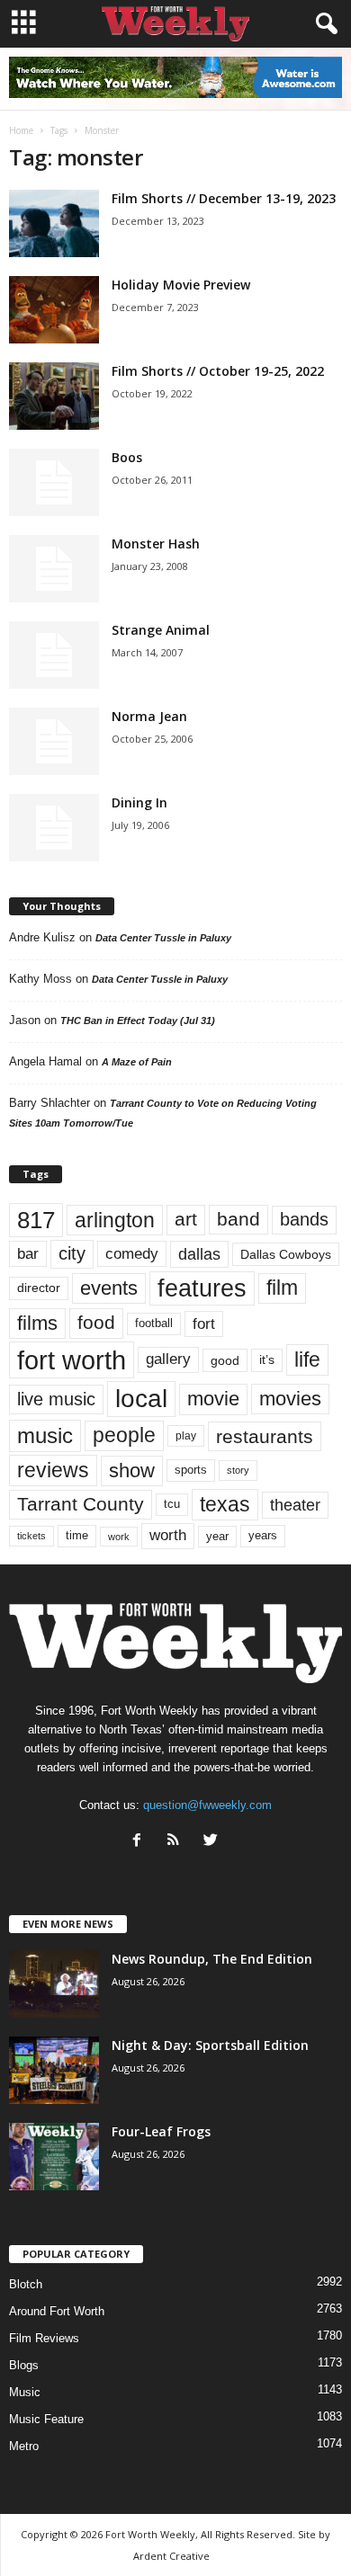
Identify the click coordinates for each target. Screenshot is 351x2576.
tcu (172, 1504)
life (307, 1359)
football (154, 1323)
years (263, 1535)
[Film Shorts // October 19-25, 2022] (54, 396)
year (217, 1537)
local (141, 1399)
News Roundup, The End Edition (212, 1959)
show (132, 1471)
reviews (53, 1470)
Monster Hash (156, 544)
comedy (132, 1253)
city (72, 1253)
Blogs (24, 2365)
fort (204, 1324)
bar (28, 1254)
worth (168, 1535)
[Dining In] (54, 828)
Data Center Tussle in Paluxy (163, 938)
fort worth (72, 1360)
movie (213, 1399)
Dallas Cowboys (286, 1254)
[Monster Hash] (54, 569)
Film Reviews (44, 2338)
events (109, 1288)
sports (191, 1470)
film (282, 1288)
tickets (31, 1536)
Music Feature (46, 2419)
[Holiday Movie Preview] (54, 310)
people (124, 1435)
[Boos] (54, 482)
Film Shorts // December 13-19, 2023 (224, 198)
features (202, 1288)
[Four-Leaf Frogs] (54, 2157)
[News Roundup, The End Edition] (54, 1984)
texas (225, 1504)
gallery (168, 1359)
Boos (127, 457)
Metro (24, 2446)
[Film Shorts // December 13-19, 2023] (54, 223)
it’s (267, 1360)
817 (36, 1220)
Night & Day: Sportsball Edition (210, 2045)
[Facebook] (141, 1842)
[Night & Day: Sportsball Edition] (54, 2070)
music (45, 1435)
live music (56, 1399)
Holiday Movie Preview (181, 285)
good (225, 1360)
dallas (199, 1254)
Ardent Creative (171, 2556)
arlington (115, 1220)
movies (290, 1399)
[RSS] (178, 1842)
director (39, 1288)
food (96, 1323)
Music (25, 2392)
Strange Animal (161, 630)
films (37, 1323)
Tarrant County (81, 1504)
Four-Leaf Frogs (161, 2131)
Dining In (139, 802)
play (186, 1436)
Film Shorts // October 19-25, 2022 (218, 371)
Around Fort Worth (57, 2311)
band (238, 1219)
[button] (323, 24)
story (238, 1470)
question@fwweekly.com (207, 1805)
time (77, 1535)
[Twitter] (213, 1842)
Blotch (26, 2284)
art (186, 1219)
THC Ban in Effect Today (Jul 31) (138, 1021)
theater (295, 1505)
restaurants (265, 1436)
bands (304, 1219)
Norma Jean (149, 716)
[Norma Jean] (54, 741)
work (119, 1537)
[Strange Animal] (54, 655)
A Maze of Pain (137, 1062)
